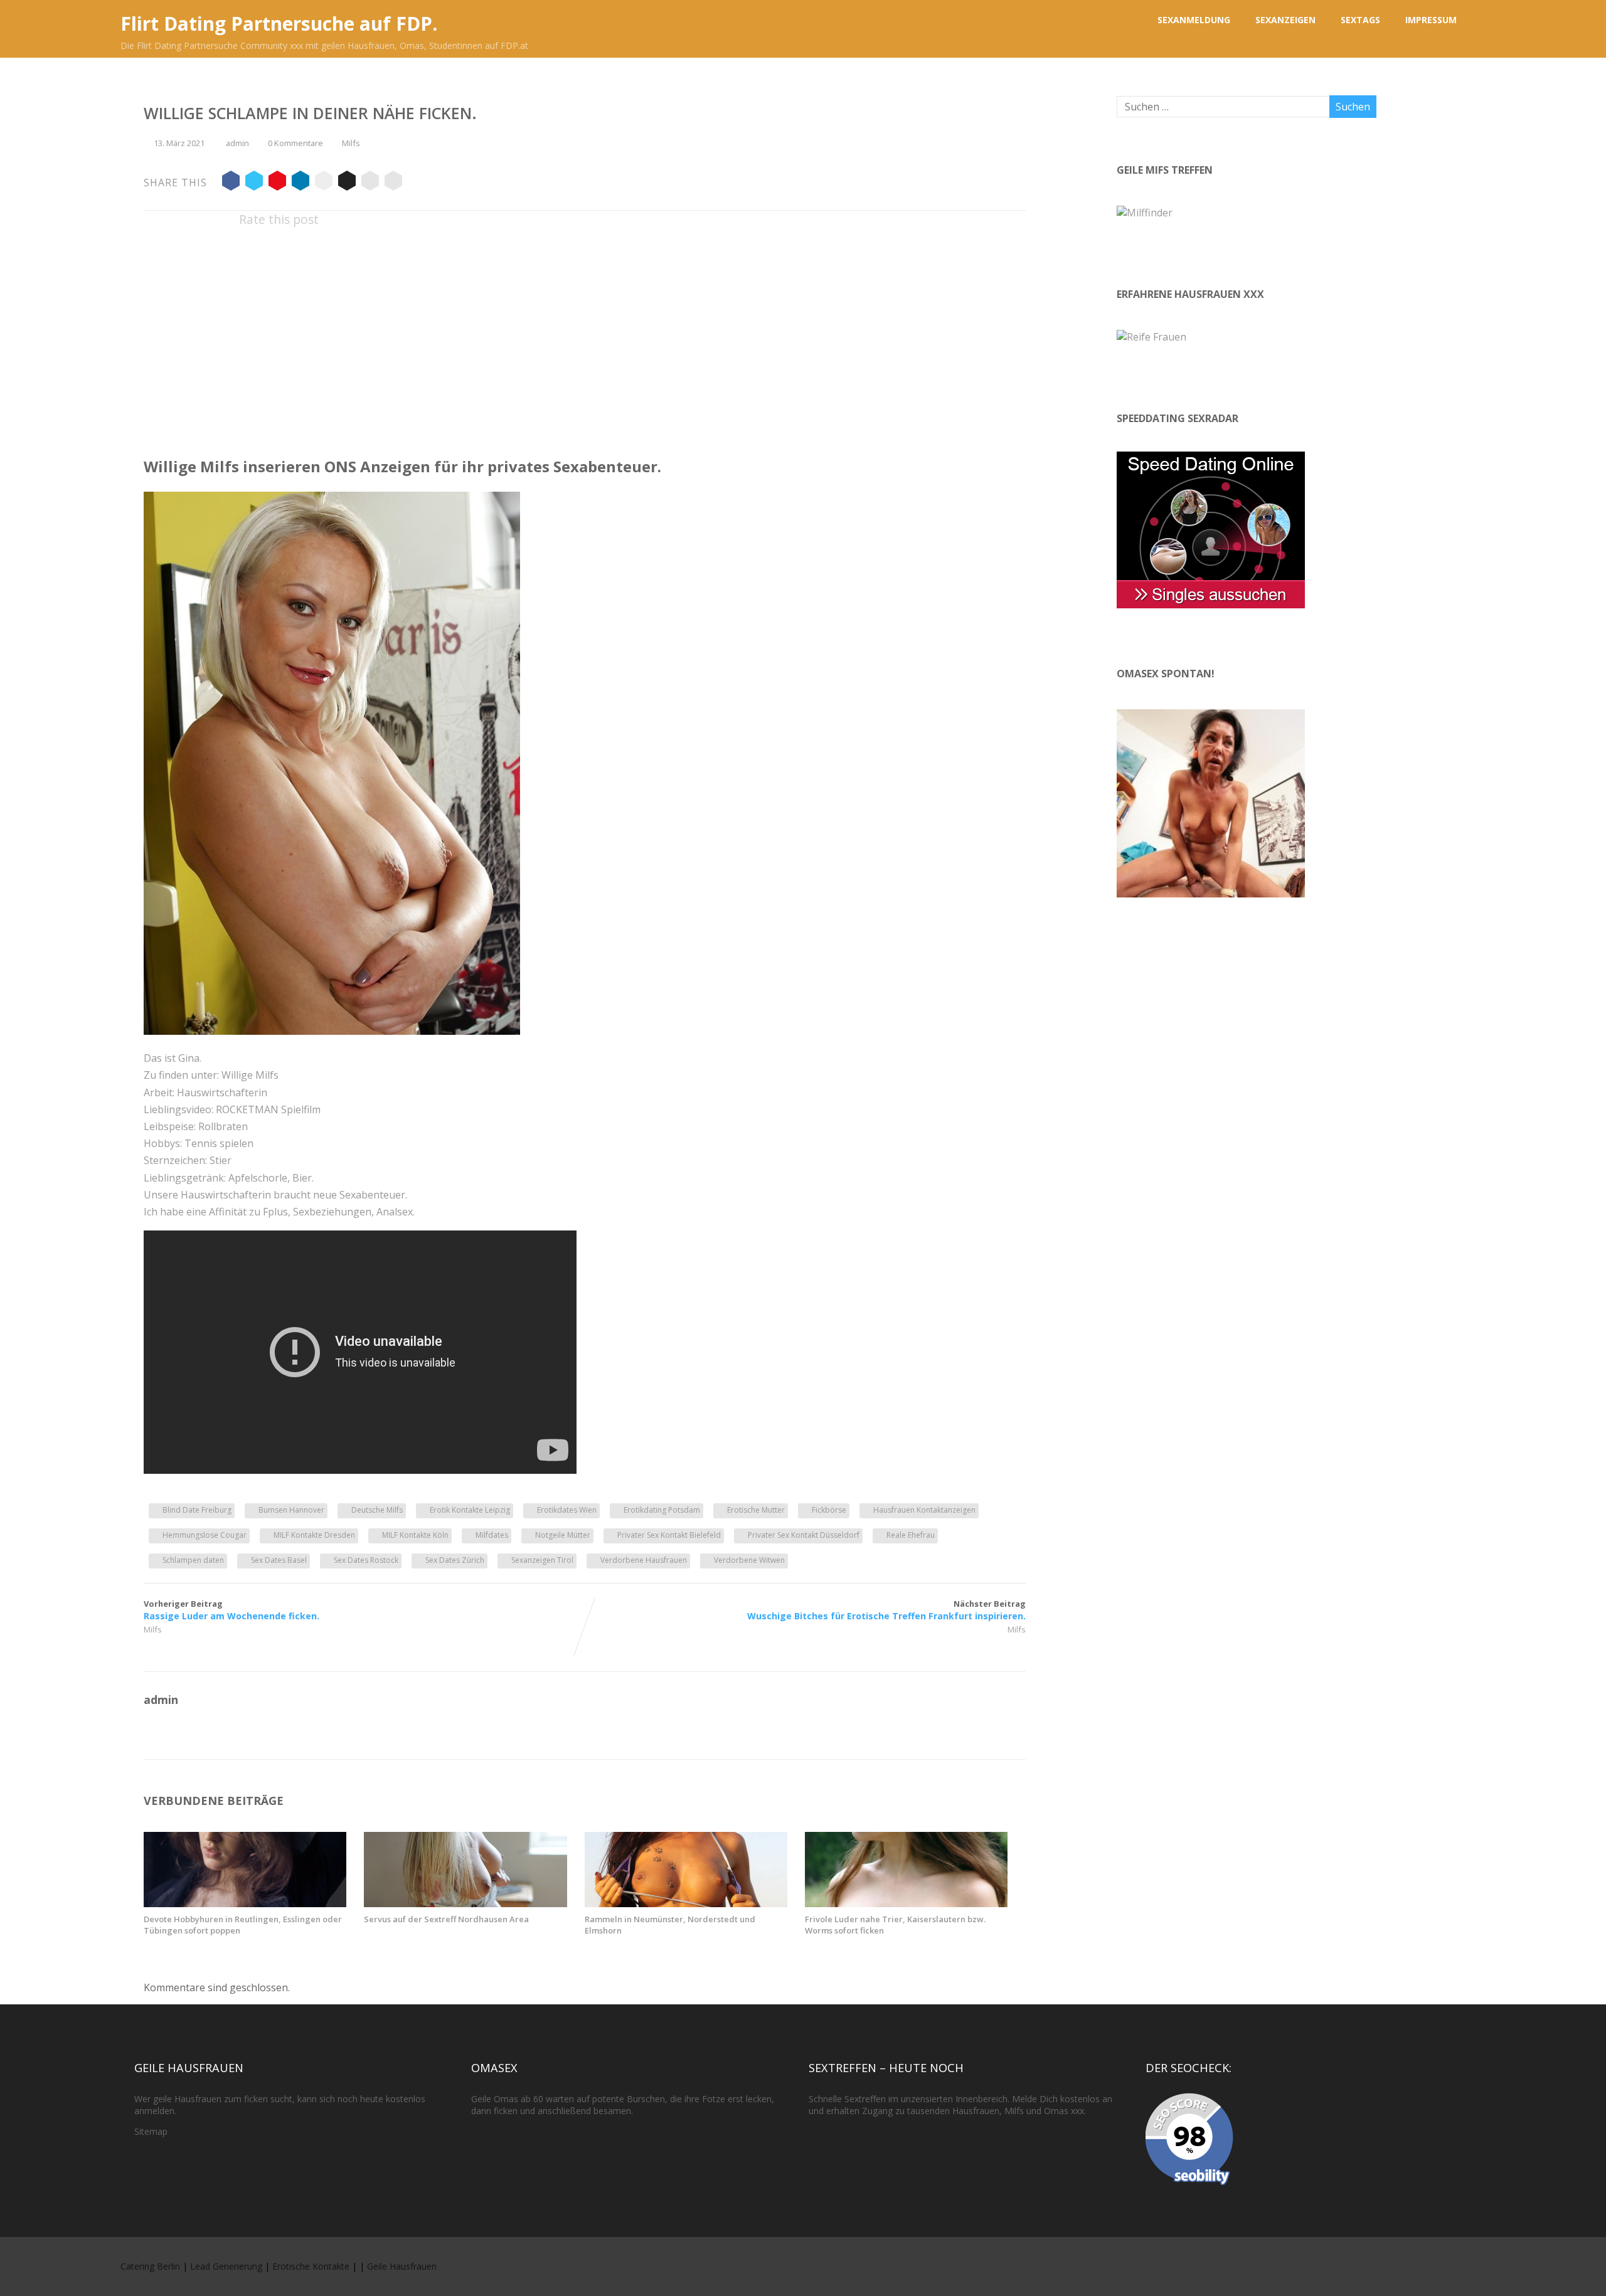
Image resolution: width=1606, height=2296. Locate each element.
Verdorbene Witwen (749, 1560)
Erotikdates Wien (567, 1510)
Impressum (1431, 20)
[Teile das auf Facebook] (231, 183)
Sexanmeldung (1194, 20)
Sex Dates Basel (279, 1560)
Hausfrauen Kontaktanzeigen (924, 1510)
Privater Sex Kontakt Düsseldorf (804, 1535)
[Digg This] (347, 183)
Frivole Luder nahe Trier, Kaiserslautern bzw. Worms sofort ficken (895, 1925)
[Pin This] (277, 183)
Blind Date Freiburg (197, 1510)
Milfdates (492, 1535)
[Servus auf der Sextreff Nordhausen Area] (465, 1903)
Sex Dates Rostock (366, 1560)
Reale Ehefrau (911, 1535)
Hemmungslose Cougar (205, 1535)
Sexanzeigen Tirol (542, 1560)
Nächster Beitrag (886, 1610)
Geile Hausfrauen (402, 2266)
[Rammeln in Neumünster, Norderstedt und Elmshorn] (686, 1903)
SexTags (1360, 20)
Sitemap (151, 2131)
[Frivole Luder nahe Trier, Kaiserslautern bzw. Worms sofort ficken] (906, 1903)
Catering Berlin (150, 2266)
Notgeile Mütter (563, 1535)
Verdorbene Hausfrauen (644, 1560)
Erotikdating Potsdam (662, 1510)
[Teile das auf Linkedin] (300, 183)
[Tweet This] (254, 183)
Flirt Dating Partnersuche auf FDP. (279, 24)
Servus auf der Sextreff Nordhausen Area (446, 1919)
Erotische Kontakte (311, 2266)
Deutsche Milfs (377, 1510)
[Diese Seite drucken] (393, 183)
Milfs (351, 143)
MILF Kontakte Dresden (314, 1535)
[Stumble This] (324, 183)
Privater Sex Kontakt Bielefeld (669, 1535)
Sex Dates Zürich (455, 1560)
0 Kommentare (295, 143)
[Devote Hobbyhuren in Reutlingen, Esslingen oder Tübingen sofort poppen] (245, 1903)
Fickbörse (829, 1510)
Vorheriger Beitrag (231, 1610)
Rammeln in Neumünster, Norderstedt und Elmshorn (670, 1925)
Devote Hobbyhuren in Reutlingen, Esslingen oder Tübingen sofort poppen (243, 1925)
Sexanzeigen (1285, 20)
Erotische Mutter (756, 1510)
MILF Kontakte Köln (415, 1535)
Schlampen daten (193, 1560)
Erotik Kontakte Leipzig (470, 1510)
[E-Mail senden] (370, 183)
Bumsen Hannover (291, 1510)
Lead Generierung (226, 2266)
